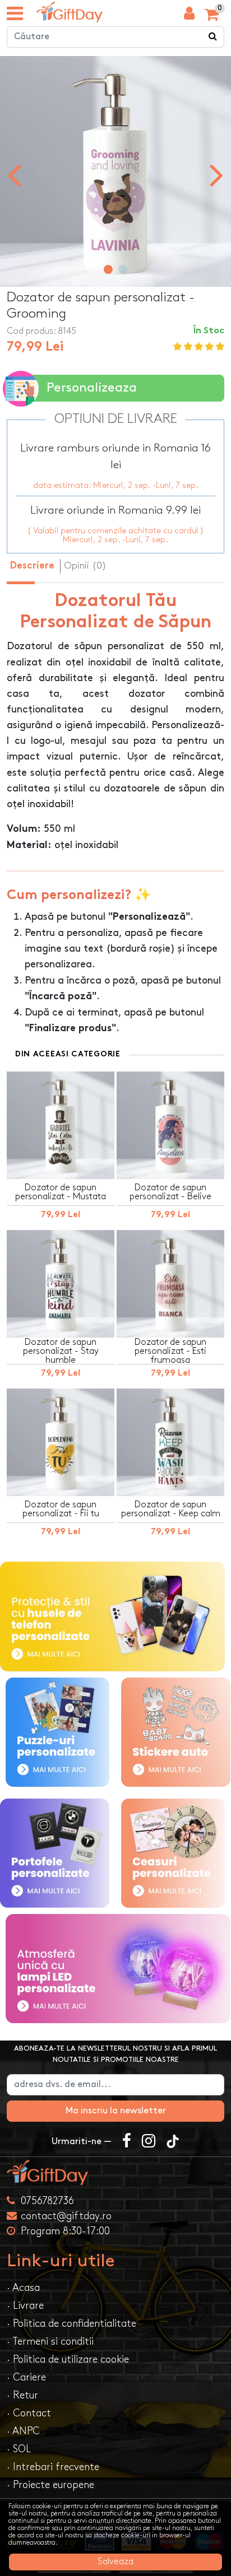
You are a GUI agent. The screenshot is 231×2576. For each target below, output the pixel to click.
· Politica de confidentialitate (71, 2324)
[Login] (189, 16)
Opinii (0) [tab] (85, 566)
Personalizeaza (92, 388)
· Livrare (25, 2306)
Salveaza (115, 2562)
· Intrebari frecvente (53, 2467)
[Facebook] (127, 2142)
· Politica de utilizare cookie (68, 2360)
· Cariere (26, 2377)
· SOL (19, 2449)
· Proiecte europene (50, 2485)
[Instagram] (149, 2142)
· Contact (29, 2413)
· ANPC (23, 2431)
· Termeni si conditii (50, 2342)
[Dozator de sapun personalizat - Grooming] (70, 12)
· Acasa (23, 2288)
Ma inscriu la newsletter (116, 2111)
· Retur (22, 2395)
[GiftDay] (115, 2172)
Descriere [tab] (32, 566)
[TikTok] (173, 2142)
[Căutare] (213, 37)
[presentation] (14, 174)
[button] (108, 269)
